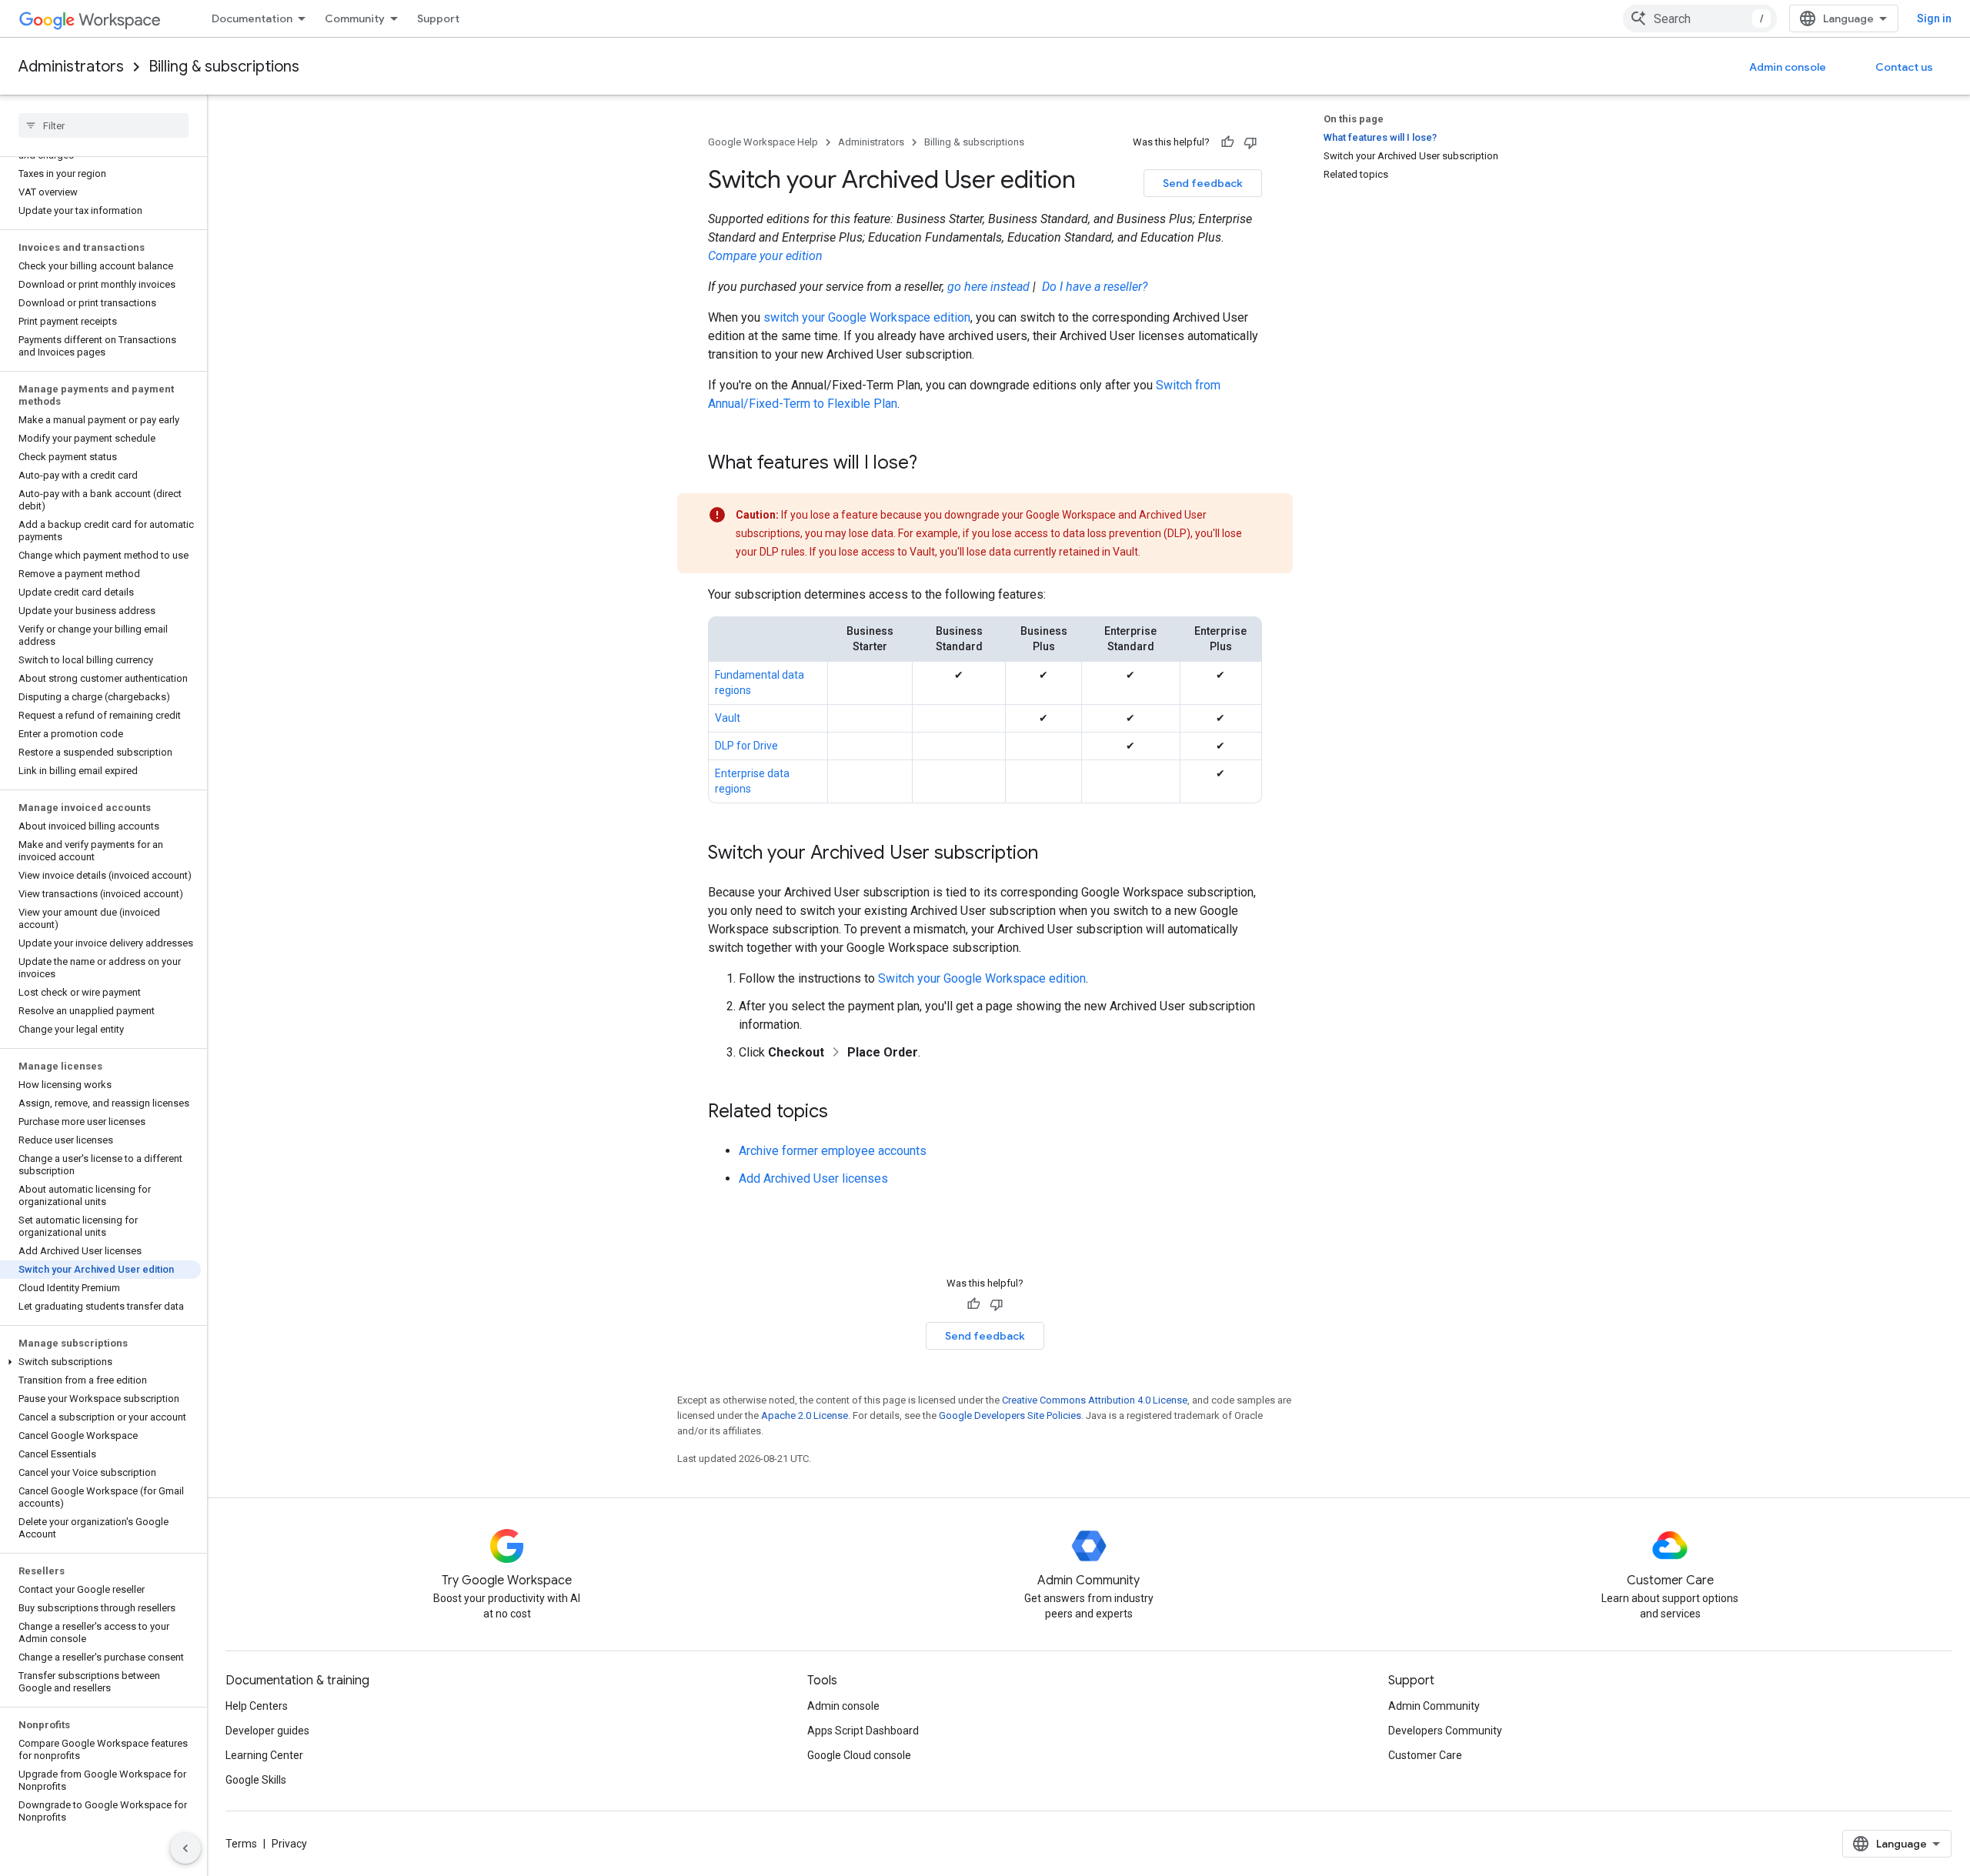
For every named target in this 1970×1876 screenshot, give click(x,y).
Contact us (1904, 67)
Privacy (289, 1844)
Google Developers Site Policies (1010, 1415)
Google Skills (256, 1780)
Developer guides (267, 1731)
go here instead (988, 287)
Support (438, 18)
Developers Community (1445, 1731)
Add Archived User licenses (813, 1178)
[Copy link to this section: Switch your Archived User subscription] (1053, 854)
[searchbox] (104, 125)
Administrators (71, 67)
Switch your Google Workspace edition (982, 978)
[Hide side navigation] (185, 1848)
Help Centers (257, 1706)
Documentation (252, 18)
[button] (100, 1362)
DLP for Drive (746, 746)
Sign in (1934, 18)
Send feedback (1203, 183)
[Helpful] (1227, 142)
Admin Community (1434, 1706)
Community (355, 18)
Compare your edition (765, 256)
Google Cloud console (859, 1755)
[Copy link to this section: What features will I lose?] (933, 464)
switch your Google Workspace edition (867, 317)
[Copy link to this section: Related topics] (843, 1113)
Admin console (1788, 67)
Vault (728, 718)
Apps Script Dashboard (863, 1731)
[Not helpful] (1250, 142)
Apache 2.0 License (805, 1415)
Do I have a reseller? (1095, 287)
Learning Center (264, 1755)
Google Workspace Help (763, 142)
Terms (241, 1844)
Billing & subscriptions (224, 67)
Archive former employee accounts (833, 1151)
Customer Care (1425, 1755)
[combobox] (1700, 18)
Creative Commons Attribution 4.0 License (1095, 1400)
